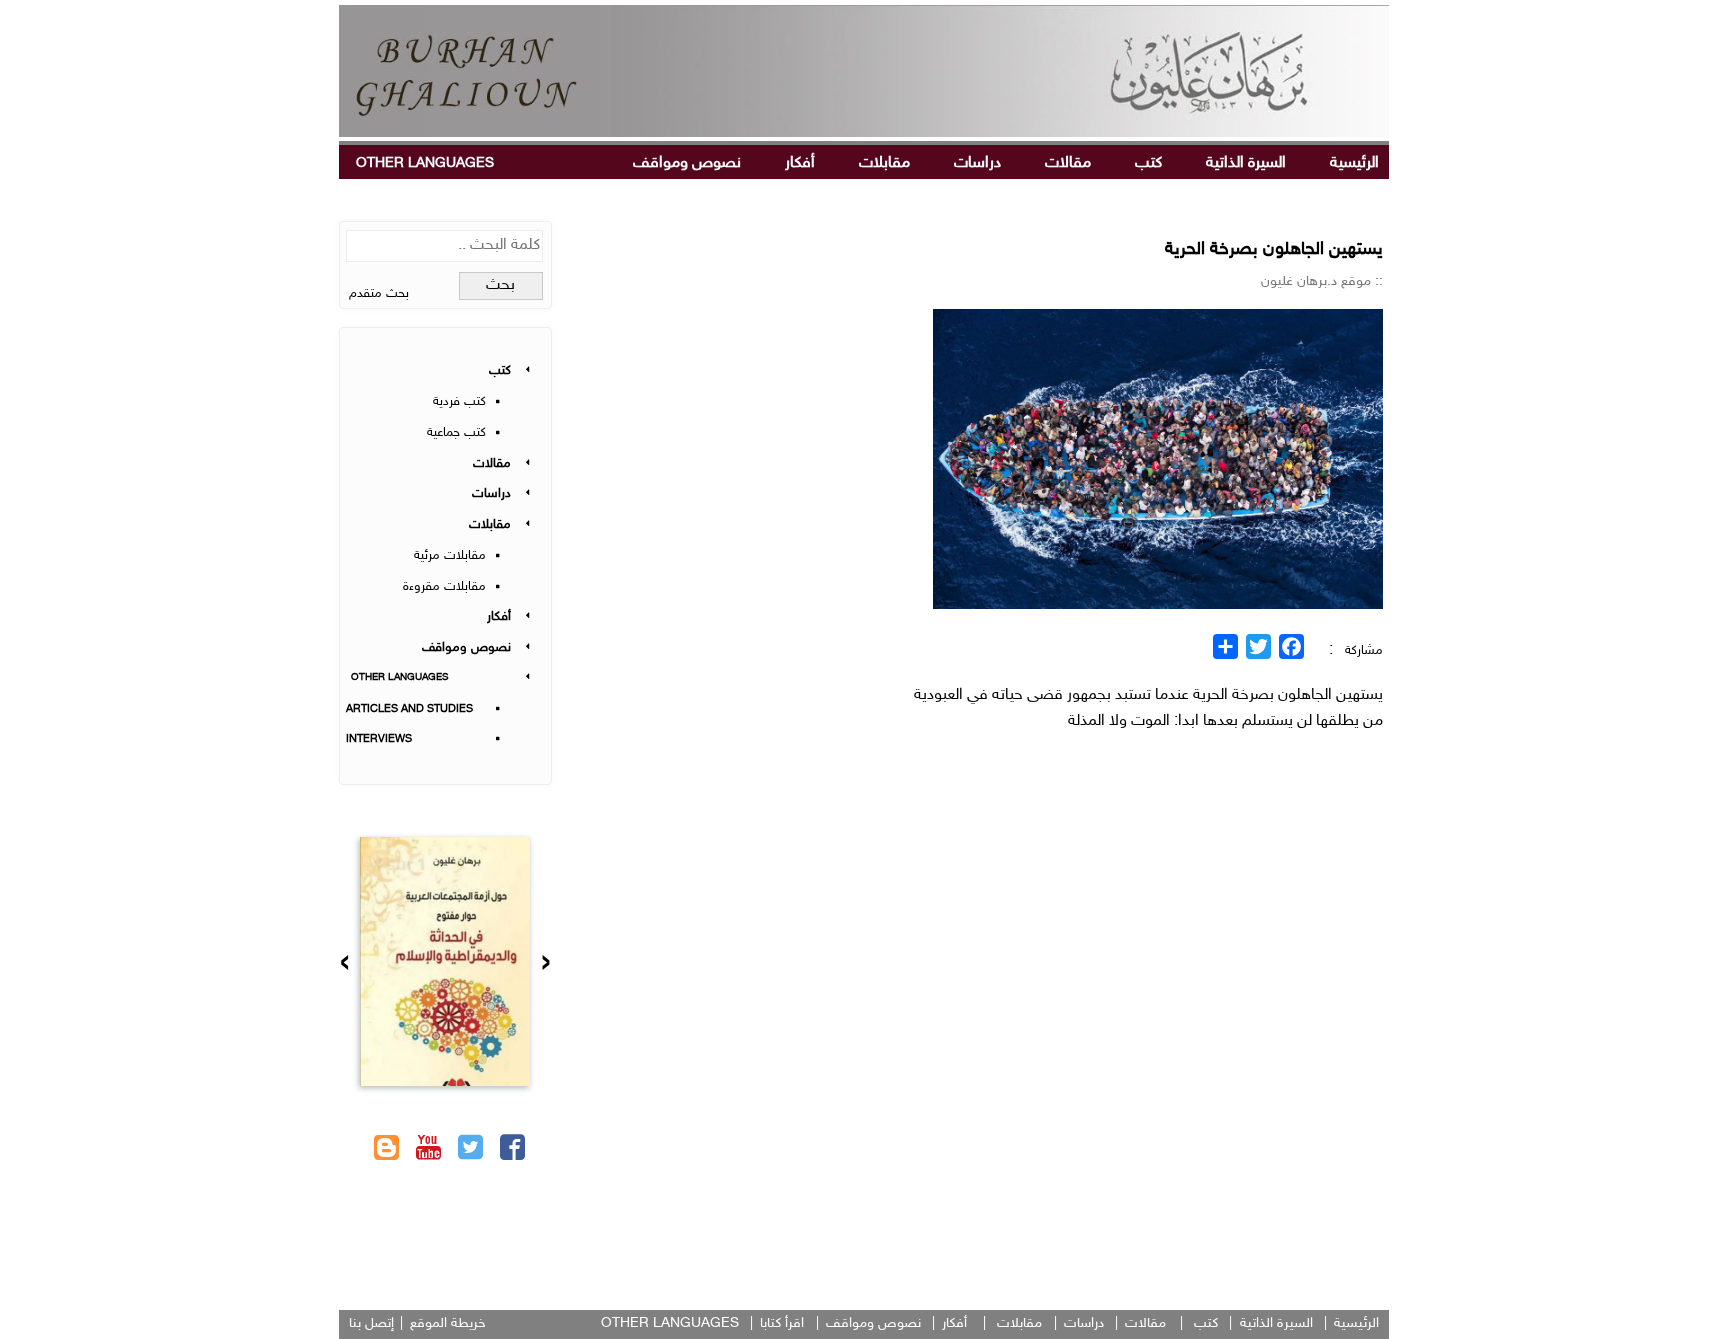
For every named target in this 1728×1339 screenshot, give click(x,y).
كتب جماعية (456, 433)
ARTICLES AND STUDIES (409, 709)
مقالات (1068, 163)
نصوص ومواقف (687, 163)
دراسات (977, 163)
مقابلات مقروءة (444, 587)
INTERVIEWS (379, 739)
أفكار (800, 163)
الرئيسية (1354, 163)
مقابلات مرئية (450, 556)
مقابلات (884, 163)
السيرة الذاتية (1246, 163)
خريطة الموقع (448, 1323)
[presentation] (546, 965)
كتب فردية (459, 402)
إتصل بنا (371, 1323)
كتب (1148, 163)
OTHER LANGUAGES (425, 163)
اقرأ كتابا (782, 1323)
